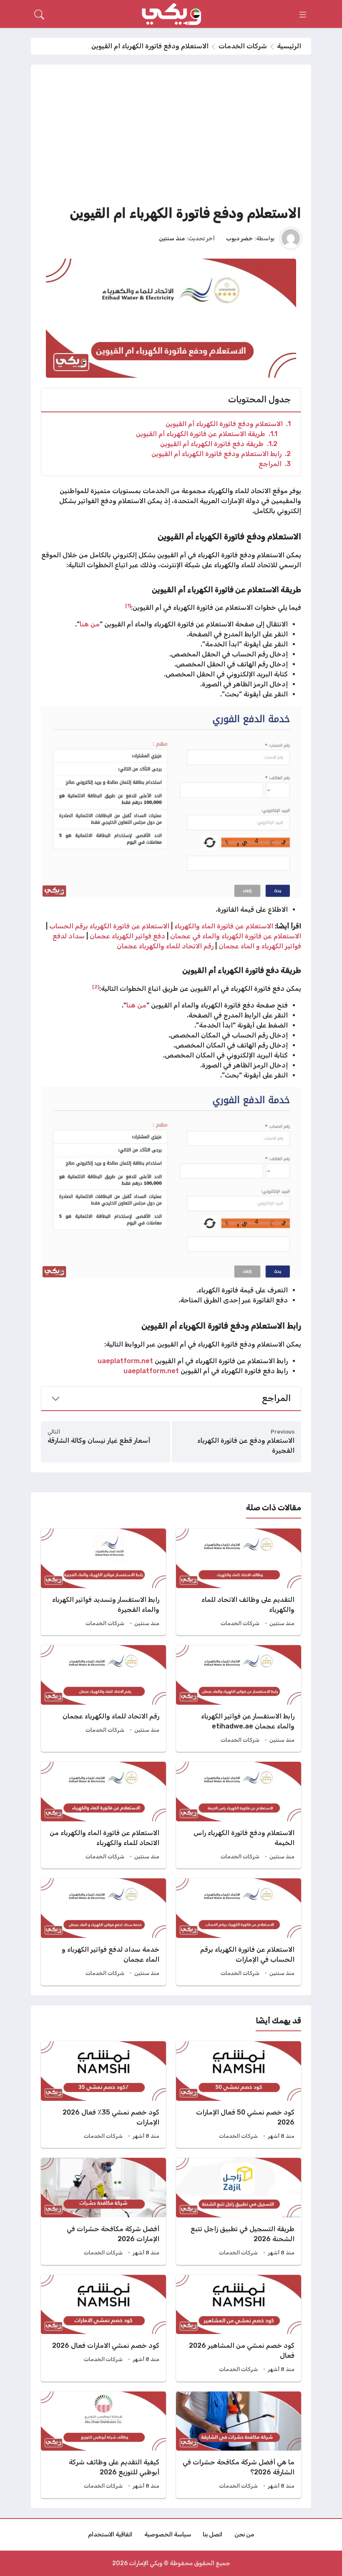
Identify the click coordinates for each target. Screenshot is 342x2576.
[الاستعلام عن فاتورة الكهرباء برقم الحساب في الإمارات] (239, 1932)
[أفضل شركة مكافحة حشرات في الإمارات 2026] (103, 2211)
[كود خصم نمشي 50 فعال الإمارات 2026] (239, 2095)
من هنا (90, 624)
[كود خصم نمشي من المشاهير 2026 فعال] (239, 2328)
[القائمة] (303, 15)
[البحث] (39, 15)
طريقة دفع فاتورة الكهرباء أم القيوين (219, 444)
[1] (128, 606)
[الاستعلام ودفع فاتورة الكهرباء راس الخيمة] (239, 1815)
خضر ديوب (239, 238)
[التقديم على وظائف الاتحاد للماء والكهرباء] (239, 1582)
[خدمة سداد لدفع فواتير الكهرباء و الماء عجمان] (103, 1932)
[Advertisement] (171, 137)
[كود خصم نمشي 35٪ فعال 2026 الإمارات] (103, 2095)
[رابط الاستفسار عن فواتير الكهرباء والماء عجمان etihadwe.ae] (239, 1698)
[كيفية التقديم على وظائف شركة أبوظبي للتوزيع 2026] (103, 2445)
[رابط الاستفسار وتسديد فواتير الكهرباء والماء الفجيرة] (103, 1582)
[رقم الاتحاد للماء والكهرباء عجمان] (103, 1698)
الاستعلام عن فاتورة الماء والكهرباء (225, 926)
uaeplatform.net (125, 1361)
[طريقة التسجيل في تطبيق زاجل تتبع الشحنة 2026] (239, 2211)
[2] (96, 987)
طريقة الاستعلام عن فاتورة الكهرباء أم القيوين (207, 434)
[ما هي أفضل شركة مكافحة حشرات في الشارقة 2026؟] (239, 2445)
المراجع (275, 464)
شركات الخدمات (243, 46)
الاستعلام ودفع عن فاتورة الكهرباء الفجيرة (246, 1445)
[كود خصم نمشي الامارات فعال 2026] (103, 2328)
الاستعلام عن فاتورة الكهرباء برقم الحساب (110, 926)
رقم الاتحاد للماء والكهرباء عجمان (165, 946)
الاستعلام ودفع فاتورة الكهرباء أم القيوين (228, 424)
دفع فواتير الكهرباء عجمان (127, 936)
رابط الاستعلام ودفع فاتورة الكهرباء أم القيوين (221, 454)
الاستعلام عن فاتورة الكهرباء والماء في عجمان (236, 936)
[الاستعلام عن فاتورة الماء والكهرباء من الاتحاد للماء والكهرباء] (103, 1815)
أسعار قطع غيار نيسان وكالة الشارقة (99, 1440)
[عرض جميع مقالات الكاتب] (291, 238)
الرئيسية (289, 46)
